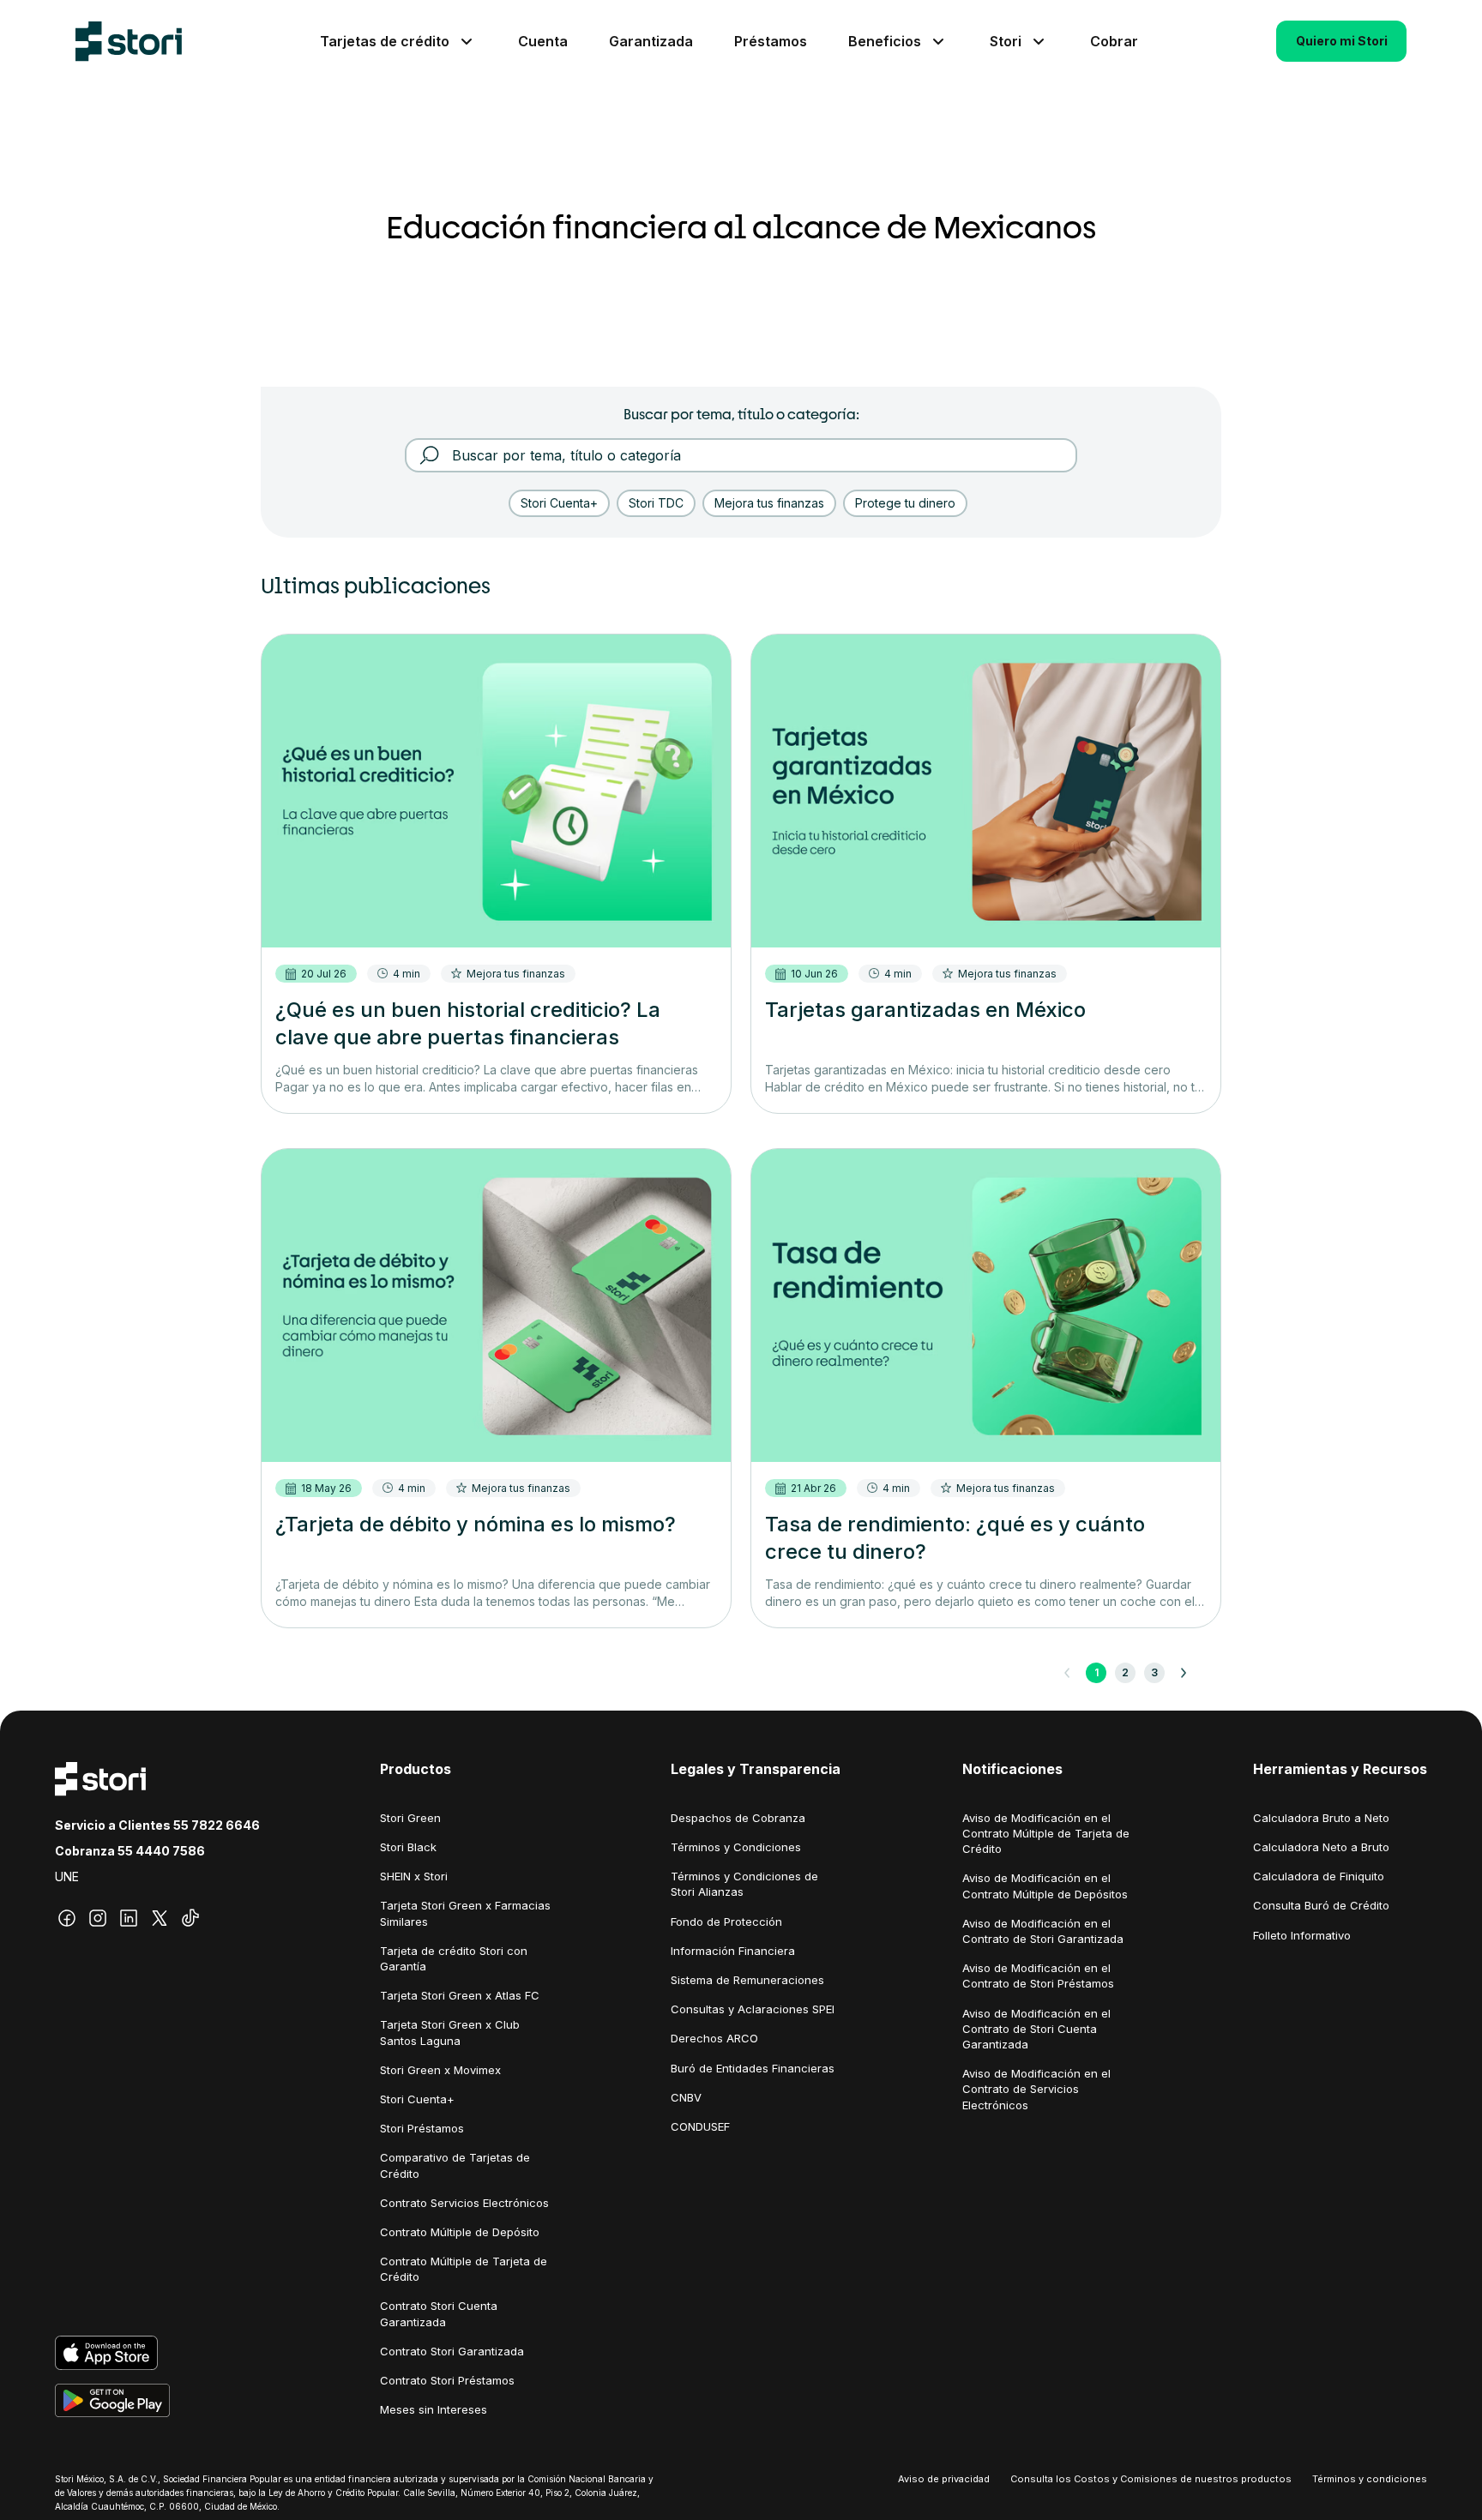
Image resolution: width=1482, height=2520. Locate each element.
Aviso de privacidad (944, 2479)
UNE (67, 1876)
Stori (1006, 41)
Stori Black (408, 1847)
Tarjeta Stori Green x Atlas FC (460, 1995)
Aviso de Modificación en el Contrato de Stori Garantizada (1043, 1931)
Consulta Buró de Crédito (1321, 1905)
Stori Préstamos (422, 2128)
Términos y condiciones (1370, 2479)
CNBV (686, 2097)
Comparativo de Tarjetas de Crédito (455, 2165)
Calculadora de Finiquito (1319, 1876)
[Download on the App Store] (157, 2353)
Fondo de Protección (726, 1922)
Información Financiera (733, 1951)
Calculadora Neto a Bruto (1321, 1847)
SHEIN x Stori (414, 1876)
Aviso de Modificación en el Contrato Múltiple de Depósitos (1045, 1885)
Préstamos (771, 41)
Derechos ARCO (714, 2038)
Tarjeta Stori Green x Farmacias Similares (465, 1913)
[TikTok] (190, 1918)
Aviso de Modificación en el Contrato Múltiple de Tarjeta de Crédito (1046, 1833)
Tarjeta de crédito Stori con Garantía (454, 1958)
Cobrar (1114, 41)
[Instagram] (98, 1918)
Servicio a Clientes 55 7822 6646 (157, 1825)
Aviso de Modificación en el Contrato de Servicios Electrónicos (1036, 2089)
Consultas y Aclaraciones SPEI (753, 2009)
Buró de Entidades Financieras (753, 2068)
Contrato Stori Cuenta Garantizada (439, 2313)
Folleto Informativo (1302, 1935)
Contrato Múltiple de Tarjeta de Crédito (464, 2269)
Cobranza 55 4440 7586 (130, 1851)
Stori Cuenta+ (417, 2099)
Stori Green (410, 1818)
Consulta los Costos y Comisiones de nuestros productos (1151, 2479)
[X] (160, 1918)
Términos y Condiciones (736, 1847)
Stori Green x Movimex (440, 2070)
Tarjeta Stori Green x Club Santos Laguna (450, 2032)
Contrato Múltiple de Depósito (460, 2232)
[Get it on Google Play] (157, 2401)
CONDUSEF (700, 2126)
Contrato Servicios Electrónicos (464, 2203)
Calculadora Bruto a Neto (1321, 1818)
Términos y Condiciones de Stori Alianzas (744, 1884)
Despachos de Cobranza (738, 1818)
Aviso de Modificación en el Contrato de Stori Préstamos (1038, 1976)
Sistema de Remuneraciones (747, 1980)
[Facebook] (67, 1918)
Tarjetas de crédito (385, 41)
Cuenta (543, 41)
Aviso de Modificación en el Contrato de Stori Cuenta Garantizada (1036, 2029)
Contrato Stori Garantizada (452, 2351)
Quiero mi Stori (1342, 41)
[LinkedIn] (129, 1918)
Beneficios (885, 41)
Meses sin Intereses (434, 2409)
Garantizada (651, 41)
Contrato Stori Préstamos (447, 2380)
